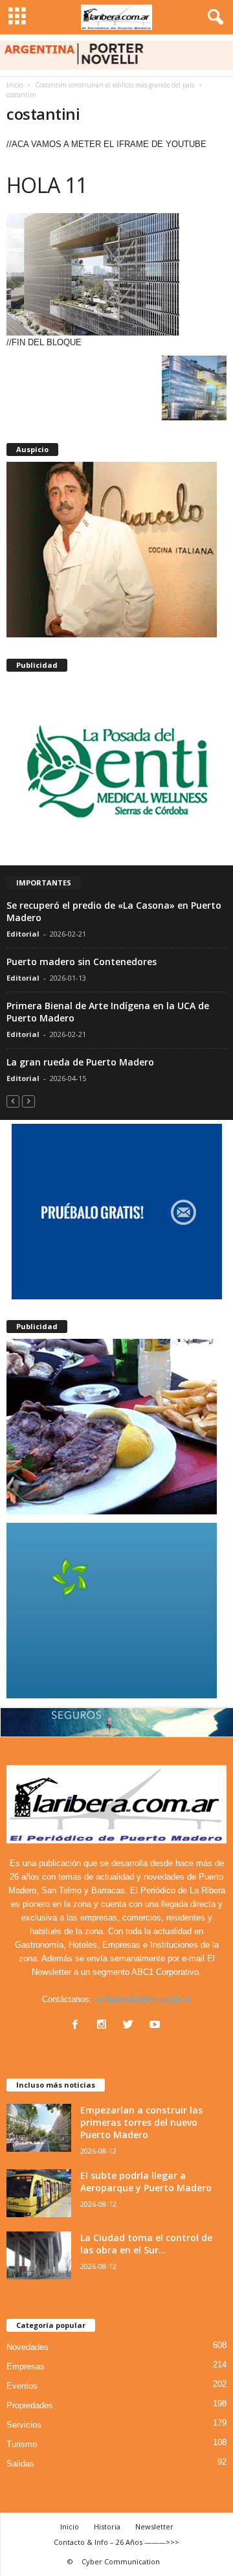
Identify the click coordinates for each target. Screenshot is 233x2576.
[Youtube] (156, 2026)
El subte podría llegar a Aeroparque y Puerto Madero (146, 2182)
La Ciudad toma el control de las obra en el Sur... (146, 2244)
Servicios (24, 2425)
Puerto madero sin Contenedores (82, 962)
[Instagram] (105, 2026)
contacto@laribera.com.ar (143, 1999)
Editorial (23, 934)
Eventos (22, 2386)
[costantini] (116, 274)
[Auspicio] (116, 550)
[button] (213, 17)
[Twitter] (131, 2026)
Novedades (28, 2347)
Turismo (22, 2444)
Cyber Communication (121, 2561)
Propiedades (30, 2405)
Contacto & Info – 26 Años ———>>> (116, 2542)
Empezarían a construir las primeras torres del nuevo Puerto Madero (141, 2122)
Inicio (15, 85)
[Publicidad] (116, 769)
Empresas (26, 2366)
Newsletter (154, 2526)
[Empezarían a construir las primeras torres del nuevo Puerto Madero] (39, 2128)
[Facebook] (78, 2026)
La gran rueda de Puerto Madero (80, 1062)
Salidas (20, 2464)
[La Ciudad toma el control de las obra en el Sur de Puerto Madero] (39, 2256)
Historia (107, 2526)
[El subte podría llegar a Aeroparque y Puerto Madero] (39, 2194)
